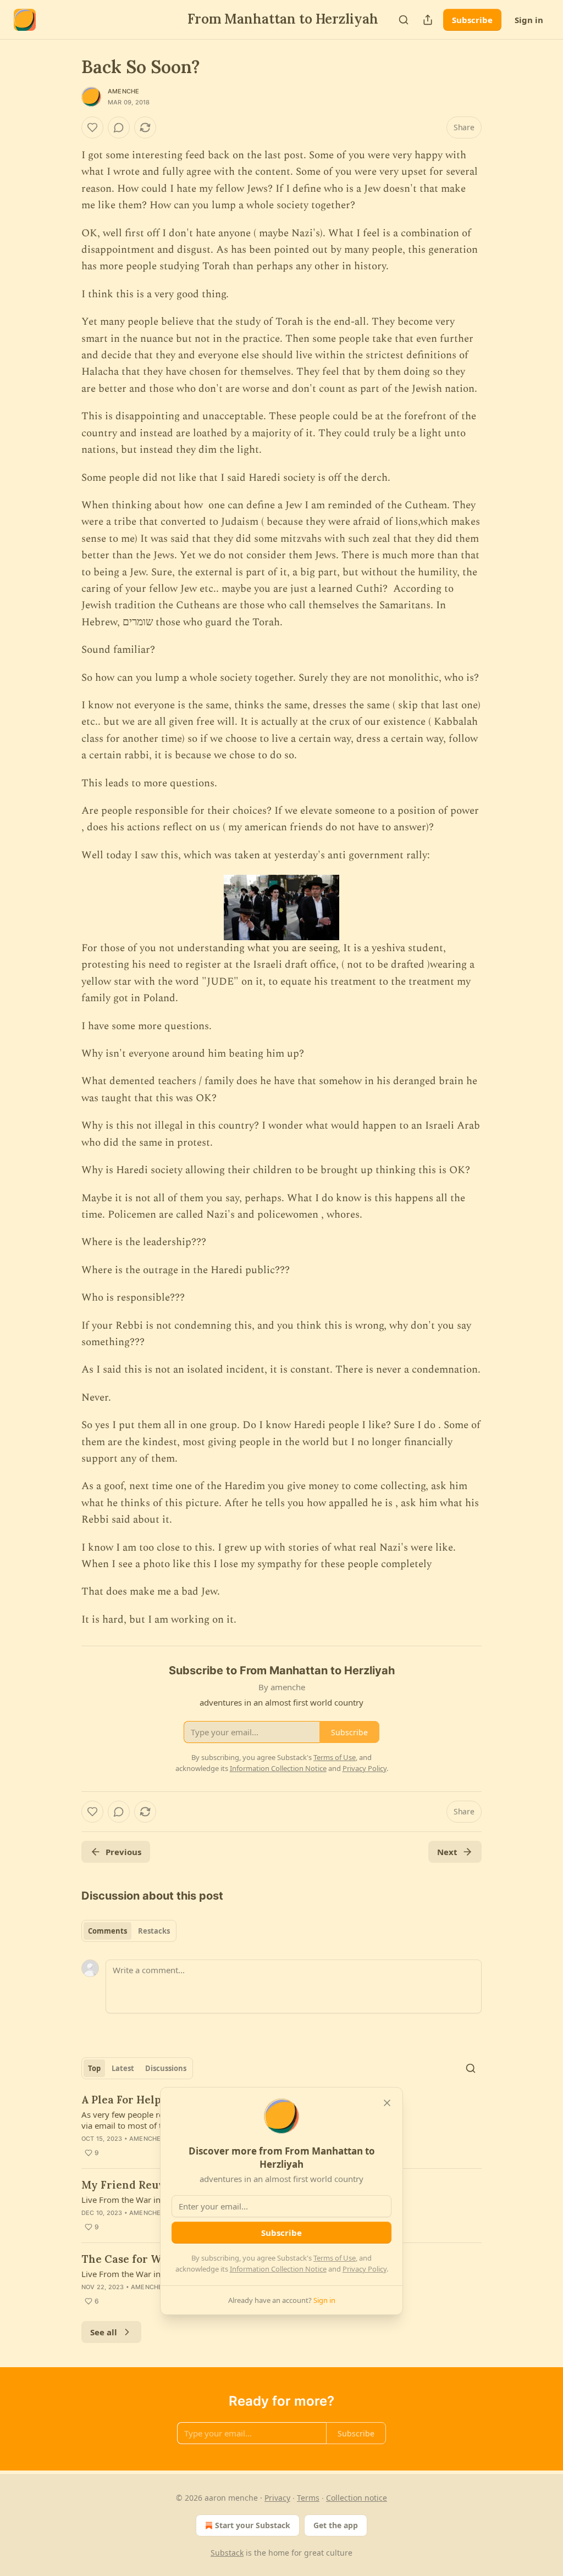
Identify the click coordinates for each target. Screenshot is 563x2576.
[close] (387, 2103)
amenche (123, 91)
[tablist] (129, 1931)
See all (104, 2332)
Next (447, 1852)
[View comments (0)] (119, 127)
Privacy (277, 2498)
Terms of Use (335, 2258)
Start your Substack (253, 2525)
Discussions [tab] (166, 2068)
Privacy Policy (365, 2269)
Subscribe (472, 20)
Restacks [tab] (154, 1931)
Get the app (336, 2525)
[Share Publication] (428, 20)
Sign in (529, 20)
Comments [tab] (107, 1931)
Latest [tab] (123, 2068)
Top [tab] (94, 2068)
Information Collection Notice (278, 2269)
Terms (308, 2498)
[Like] (92, 127)
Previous (123, 1852)
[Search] (404, 20)
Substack (227, 2553)
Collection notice (357, 2498)
